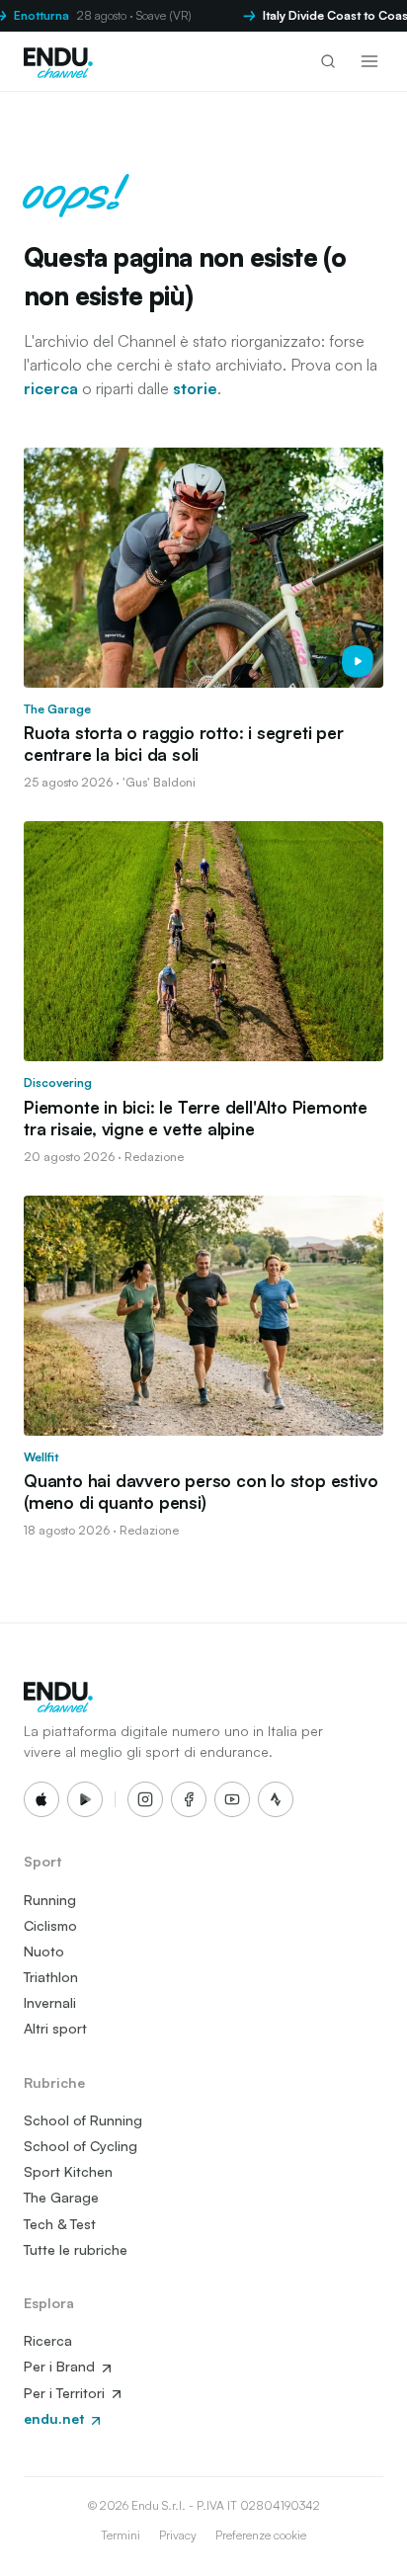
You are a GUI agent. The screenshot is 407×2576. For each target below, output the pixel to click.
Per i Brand (61, 2366)
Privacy (178, 2535)
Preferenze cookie (261, 2535)
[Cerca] (328, 61)
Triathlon (51, 1977)
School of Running (83, 2120)
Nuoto (44, 1951)
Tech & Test (60, 2224)
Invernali (50, 2002)
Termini (121, 2535)
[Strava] (276, 1799)
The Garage (61, 2197)
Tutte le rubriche (76, 2249)
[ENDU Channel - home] (58, 61)
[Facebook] (189, 1799)
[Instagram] (145, 1799)
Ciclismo (50, 1925)
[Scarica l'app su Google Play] (85, 1799)
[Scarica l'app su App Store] (41, 1799)
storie (195, 388)
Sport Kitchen (68, 2171)
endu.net (56, 2418)
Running (50, 1900)
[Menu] (369, 61)
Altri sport (55, 2028)
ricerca (51, 388)
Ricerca (48, 2340)
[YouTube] (232, 1799)
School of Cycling (81, 2146)
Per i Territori (66, 2393)
